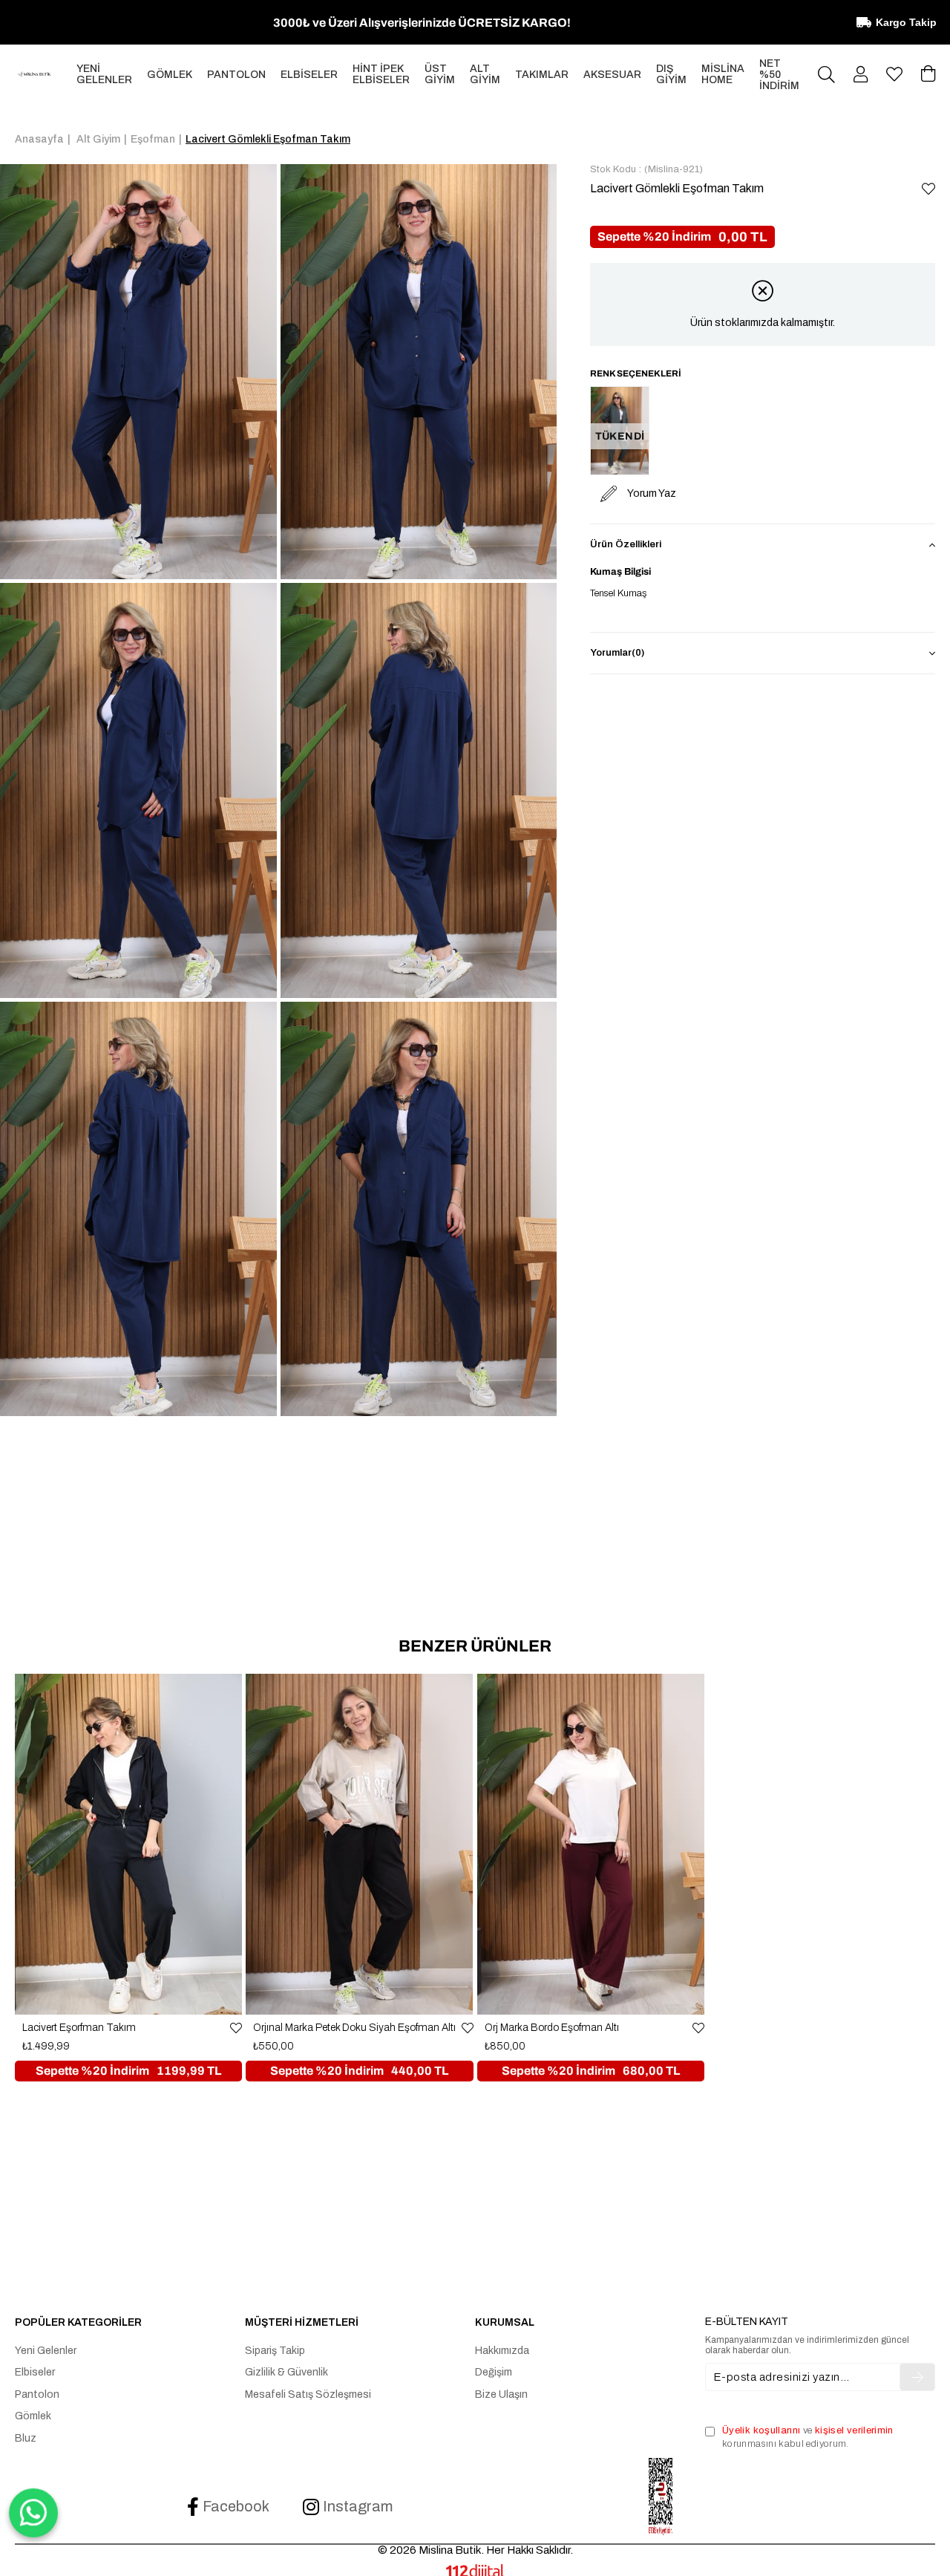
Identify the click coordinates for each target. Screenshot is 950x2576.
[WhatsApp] (33, 2513)
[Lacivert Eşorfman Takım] (128, 1844)
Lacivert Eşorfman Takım (79, 2028)
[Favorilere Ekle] (928, 189)
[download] (661, 2497)
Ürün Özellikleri (626, 544)
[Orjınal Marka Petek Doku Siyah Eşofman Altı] (359, 1844)
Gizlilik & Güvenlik (286, 2372)
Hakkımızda (502, 2351)
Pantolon (37, 2394)
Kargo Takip (906, 22)
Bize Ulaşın (501, 2394)
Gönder (917, 2377)
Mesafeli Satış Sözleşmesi (308, 2394)
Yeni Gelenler (46, 2351)
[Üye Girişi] (861, 74)
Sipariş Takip (275, 2351)
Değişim (494, 2372)
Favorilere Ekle (236, 2028)
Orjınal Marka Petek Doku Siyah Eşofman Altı (354, 2028)
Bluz (26, 2438)
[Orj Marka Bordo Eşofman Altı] (591, 1844)
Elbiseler (35, 2372)
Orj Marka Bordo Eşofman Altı (552, 2028)
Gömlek (33, 2416)
